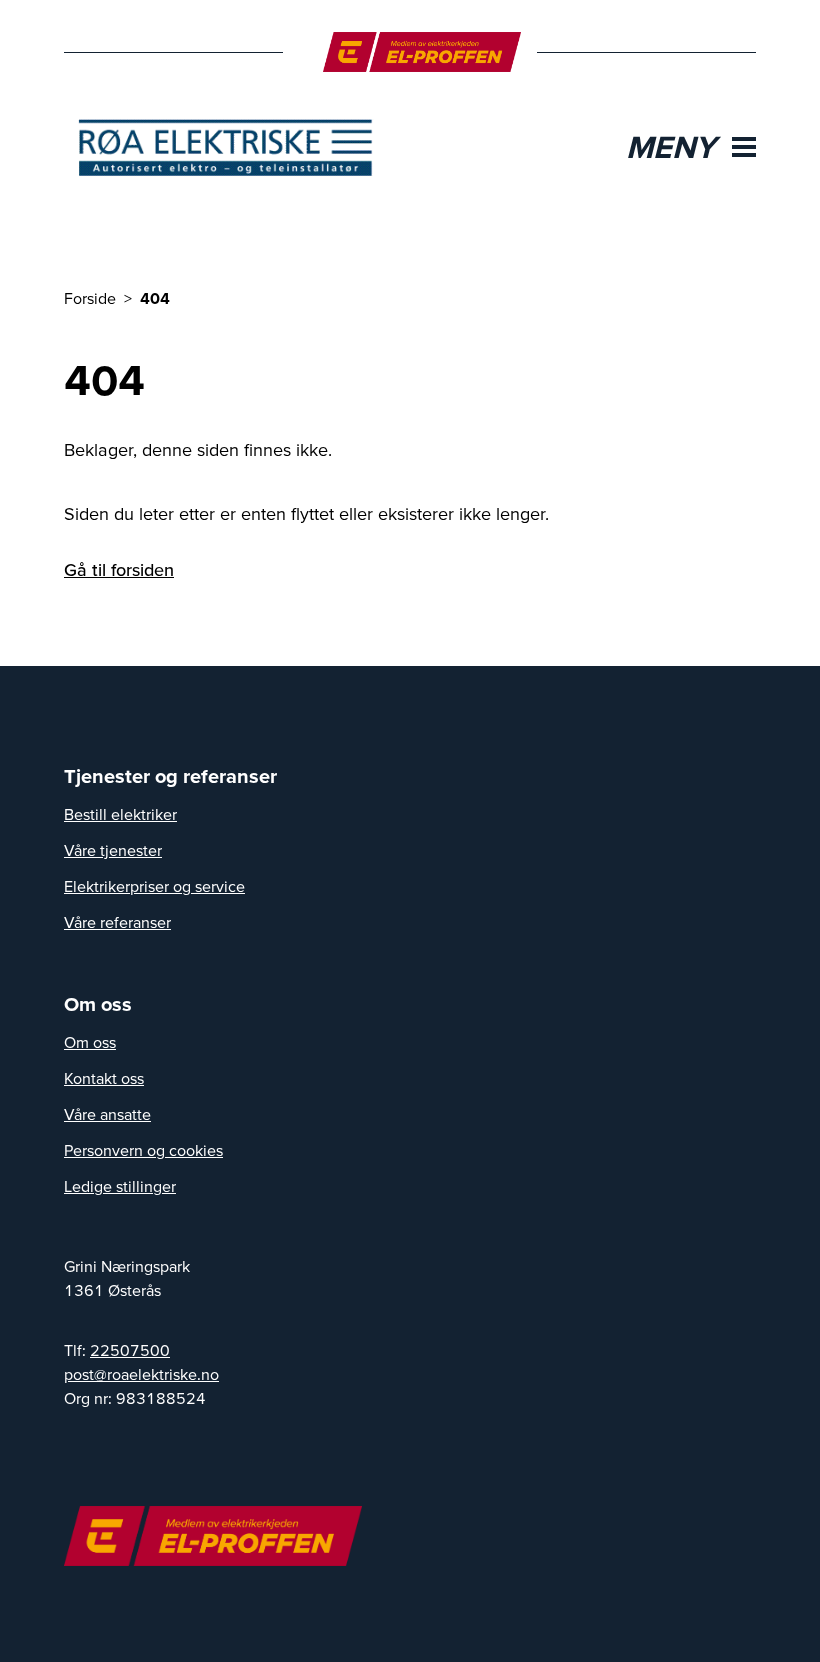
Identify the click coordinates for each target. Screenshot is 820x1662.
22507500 (130, 1350)
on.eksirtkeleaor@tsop (141, 1374)
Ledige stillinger (120, 1186)
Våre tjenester (113, 850)
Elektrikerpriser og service (154, 886)
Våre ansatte (107, 1114)
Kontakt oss (104, 1078)
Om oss (90, 1042)
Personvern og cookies (143, 1150)
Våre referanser (117, 922)
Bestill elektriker (120, 814)
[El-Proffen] (422, 52)
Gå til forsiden (119, 569)
